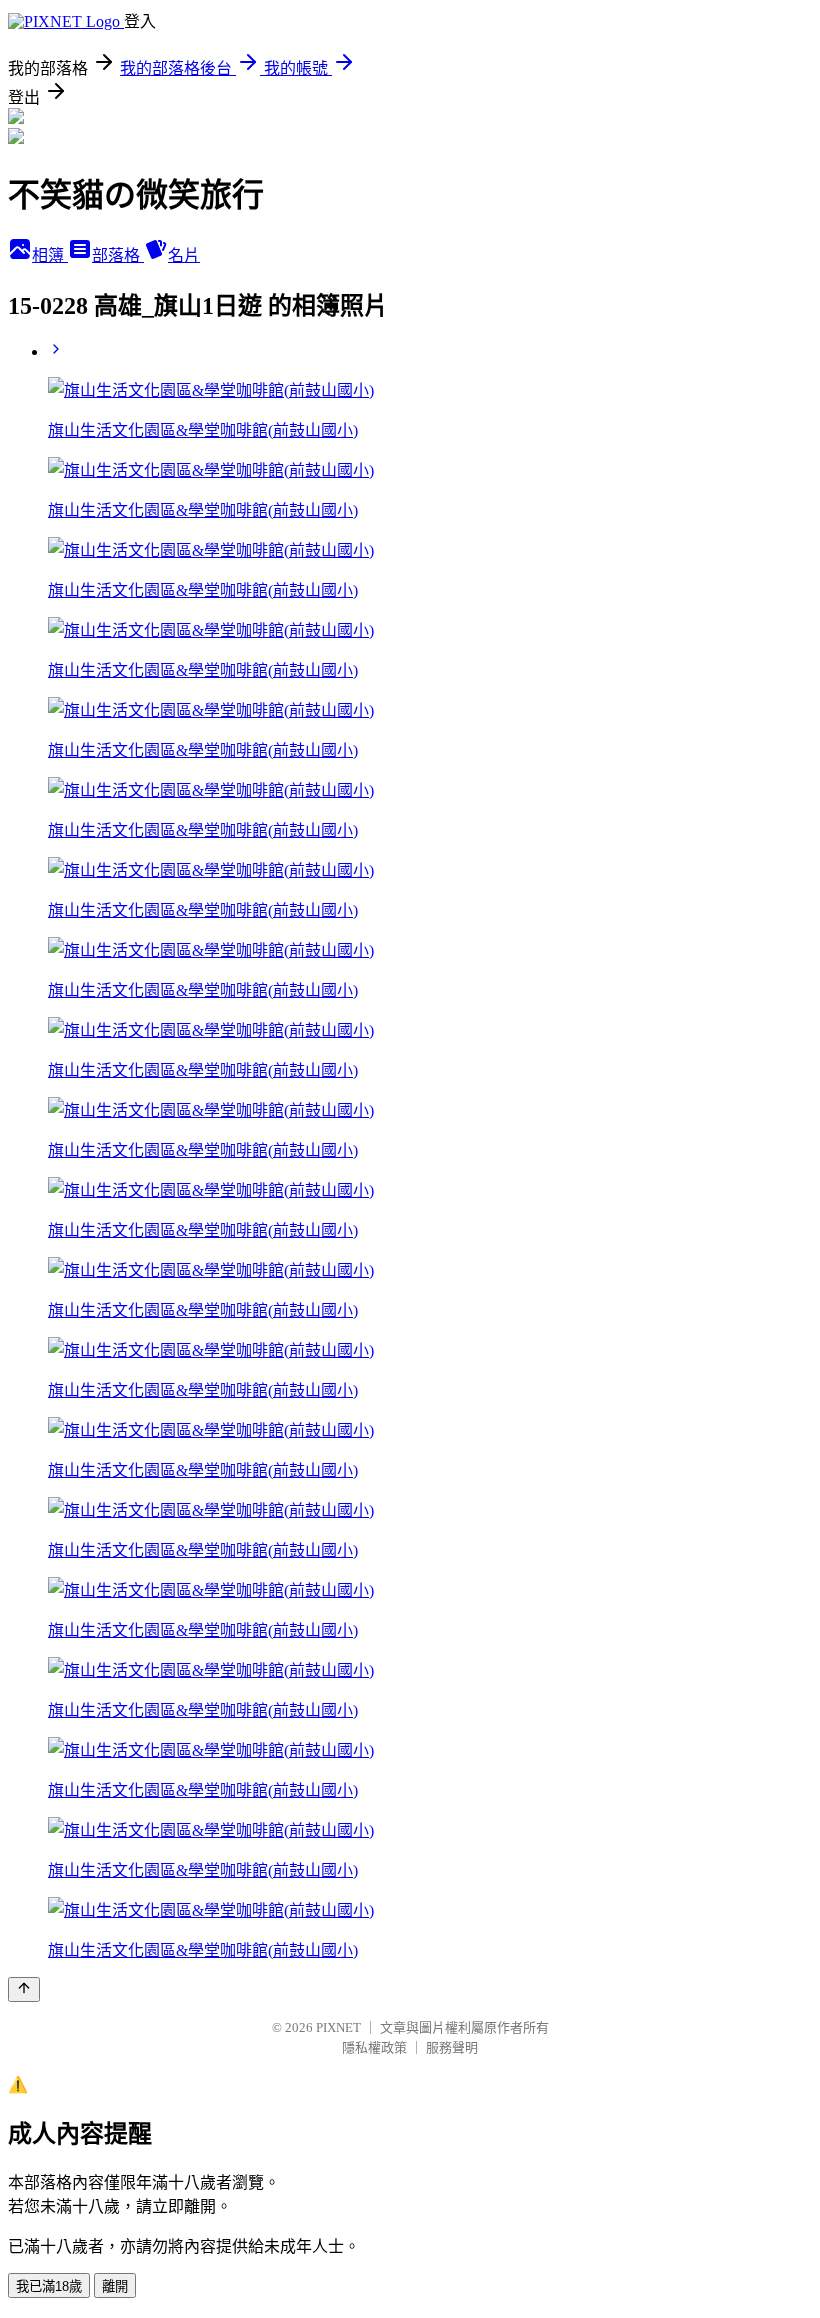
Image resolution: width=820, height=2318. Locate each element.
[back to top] (24, 1989)
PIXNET (338, 2027)
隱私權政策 (374, 2047)
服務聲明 (452, 2047)
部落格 (118, 255)
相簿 (50, 255)
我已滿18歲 (49, 2286)
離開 (115, 2286)
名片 (184, 255)
